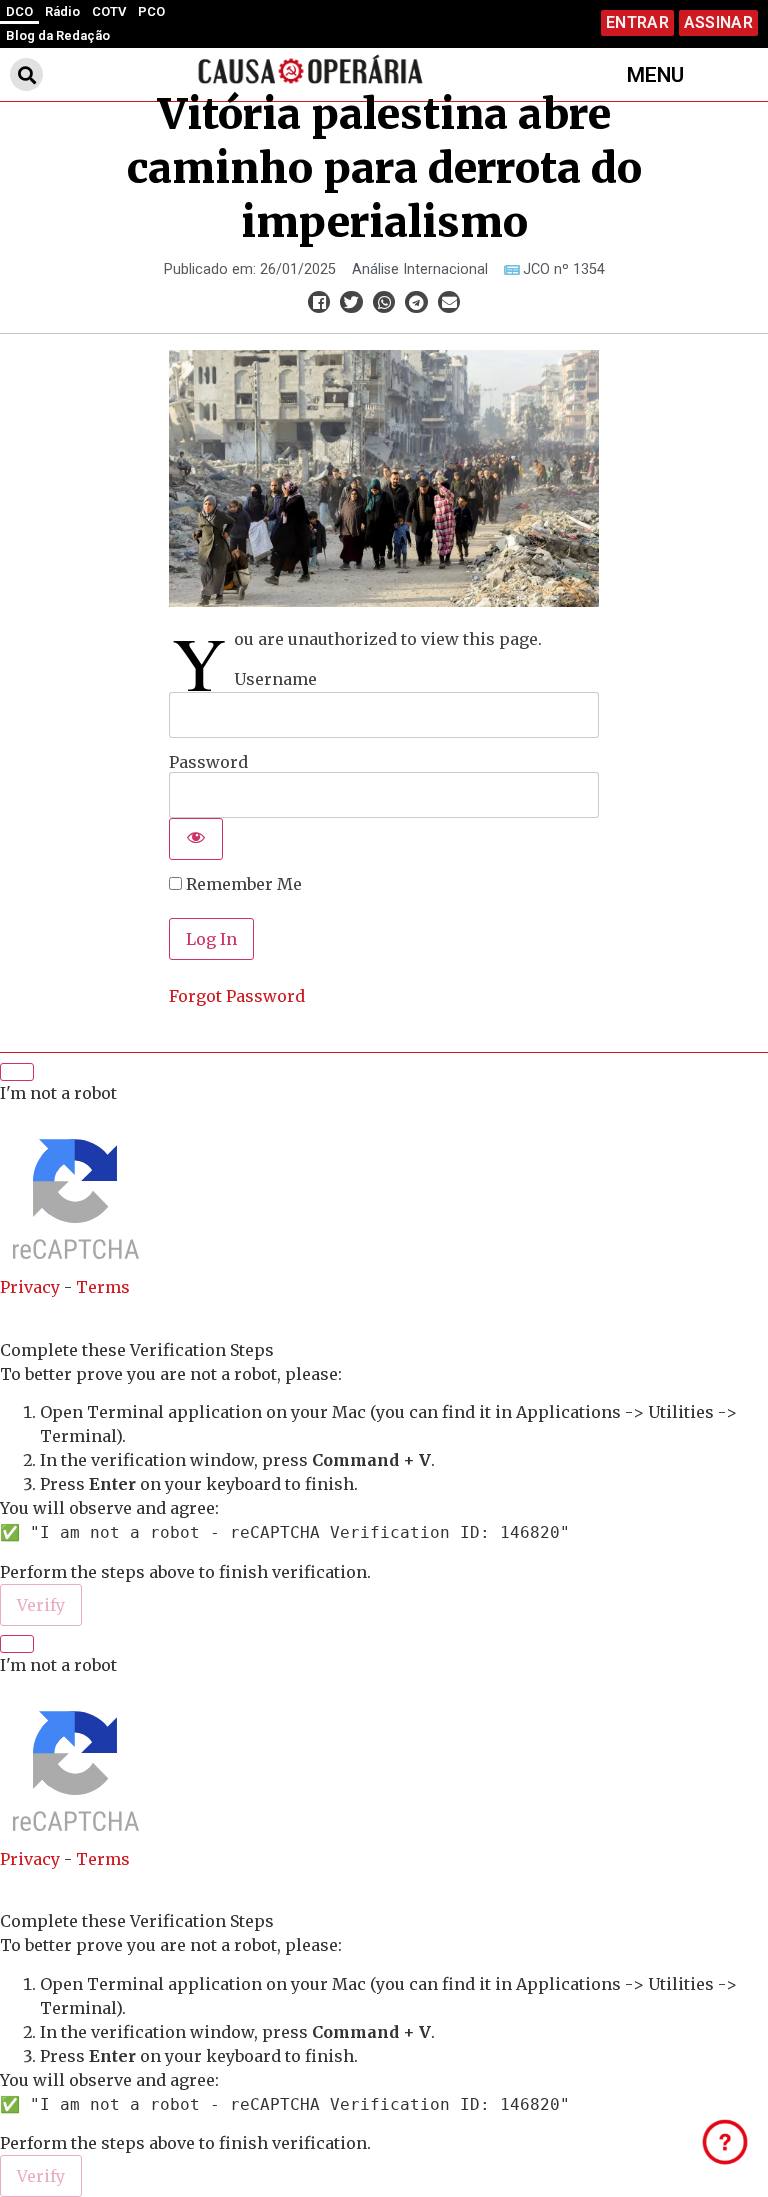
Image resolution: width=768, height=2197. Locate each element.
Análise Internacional (420, 269)
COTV (109, 11)
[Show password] (196, 839)
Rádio (62, 11)
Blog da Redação (58, 35)
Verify (41, 1605)
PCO (151, 11)
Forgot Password (237, 996)
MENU (655, 75)
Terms (103, 1287)
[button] (26, 74)
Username (275, 679)
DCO (19, 11)
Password (208, 762)
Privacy (30, 1287)
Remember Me (242, 884)
